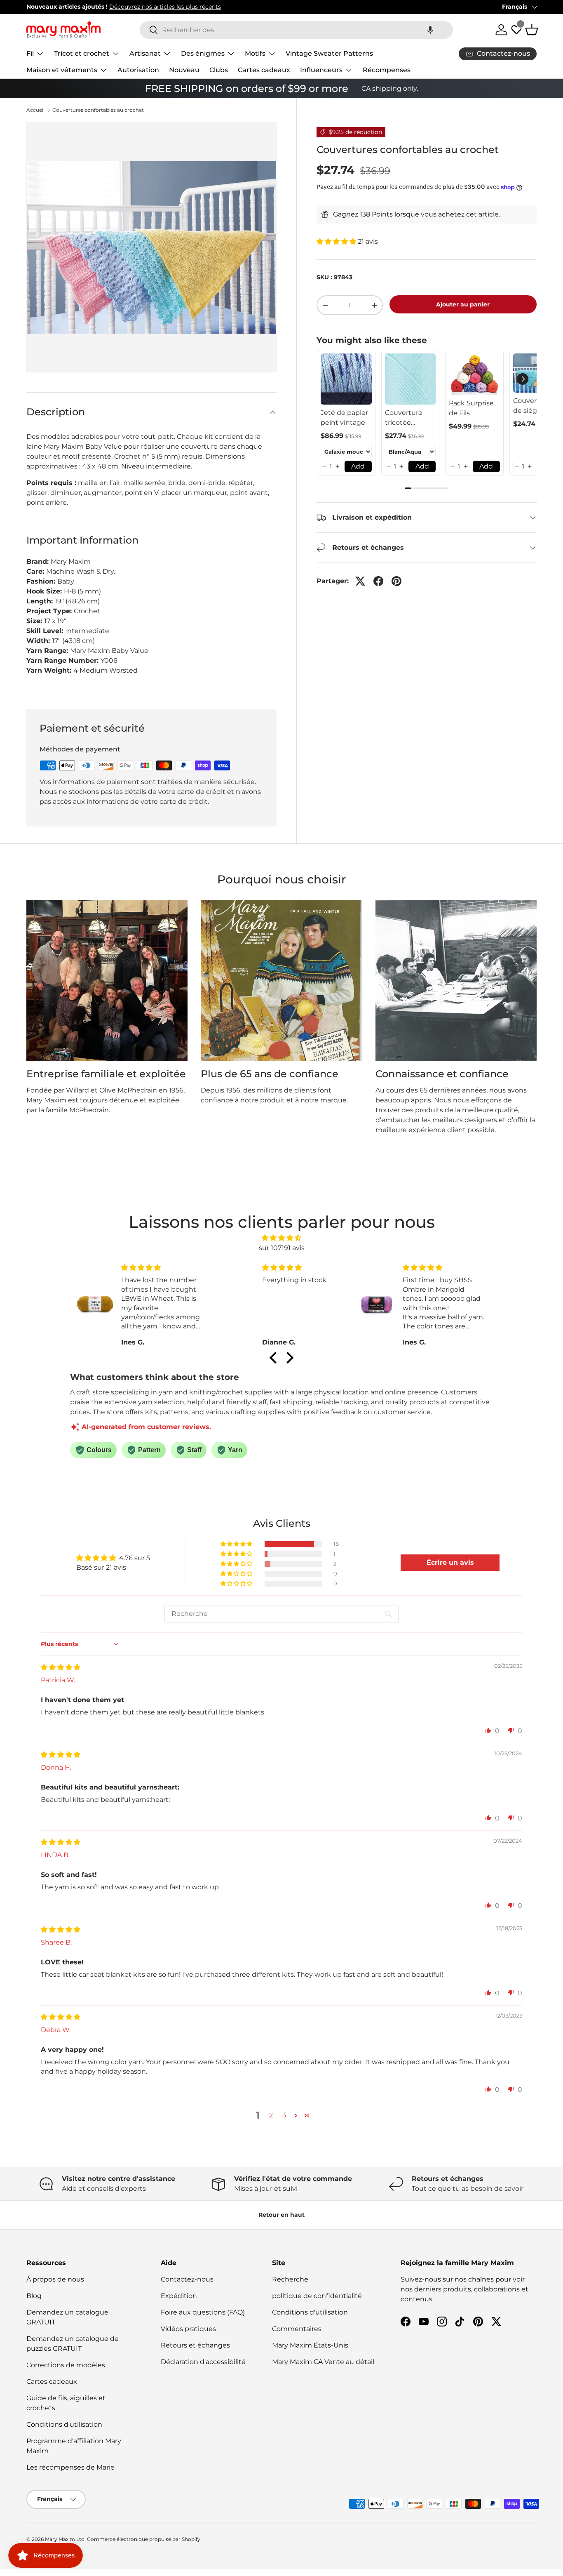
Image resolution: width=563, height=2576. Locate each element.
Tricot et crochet (82, 53)
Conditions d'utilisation (64, 2424)
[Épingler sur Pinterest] (396, 581)
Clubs (219, 70)
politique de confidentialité (317, 2296)
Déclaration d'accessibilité (203, 2362)
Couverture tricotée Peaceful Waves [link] (404, 418)
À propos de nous (55, 2279)
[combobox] (296, 30)
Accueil (35, 110)
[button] (430, 30)
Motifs (255, 53)
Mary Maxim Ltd (65, 2539)
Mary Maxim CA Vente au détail (323, 2362)
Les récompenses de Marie (70, 2467)
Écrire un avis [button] (450, 1562)
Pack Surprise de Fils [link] (471, 408)
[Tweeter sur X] (360, 581)
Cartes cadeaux (264, 70)
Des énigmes (203, 53)
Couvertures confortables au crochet (98, 110)
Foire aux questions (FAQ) (203, 2312)
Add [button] (358, 466)
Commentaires (297, 2329)
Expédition (179, 2296)
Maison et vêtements (62, 70)
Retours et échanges (195, 2345)
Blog (34, 2296)
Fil (30, 53)
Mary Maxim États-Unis (310, 2345)
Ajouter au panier (463, 304)
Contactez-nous (187, 2279)
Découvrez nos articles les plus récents (165, 7)
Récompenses (387, 70)
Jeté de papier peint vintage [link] (344, 418)
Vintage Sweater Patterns (329, 53)
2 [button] (271, 2115)
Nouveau (184, 70)
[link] (346, 379)
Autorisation (138, 70)
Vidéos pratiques (188, 2329)
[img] (281, 1238)
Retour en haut (281, 2215)
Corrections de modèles (66, 2365)
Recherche (290, 2279)
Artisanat (145, 53)
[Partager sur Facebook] (378, 581)
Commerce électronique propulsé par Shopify (144, 2539)
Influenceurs (321, 70)
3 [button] (284, 2115)
